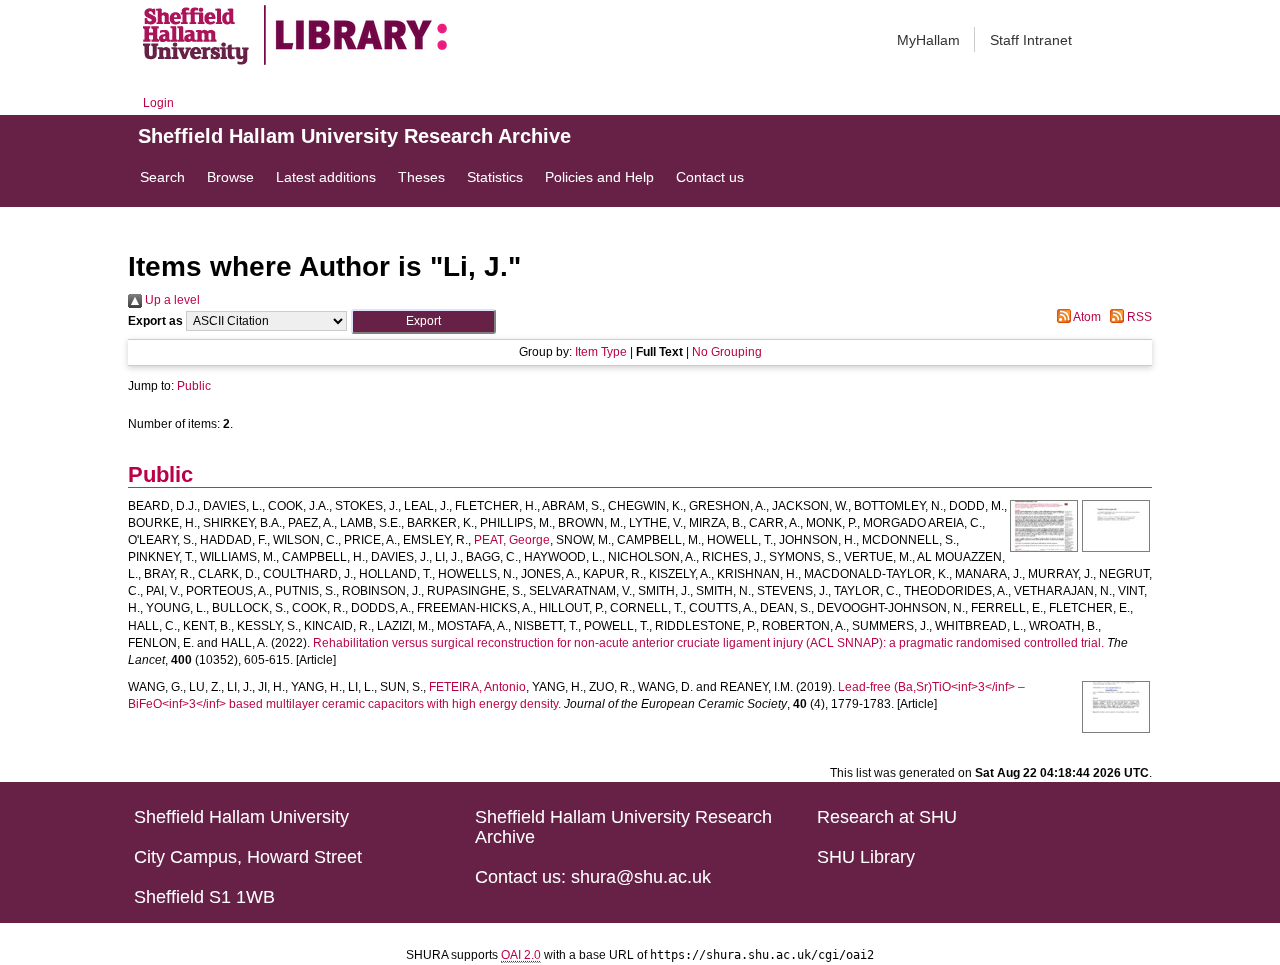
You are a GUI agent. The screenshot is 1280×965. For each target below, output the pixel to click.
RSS (1138, 317)
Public (194, 386)
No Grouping (727, 352)
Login (158, 103)
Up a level (171, 300)
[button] (423, 321)
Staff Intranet (1031, 40)
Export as (155, 321)
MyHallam (928, 40)
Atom (1086, 317)
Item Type (601, 352)
